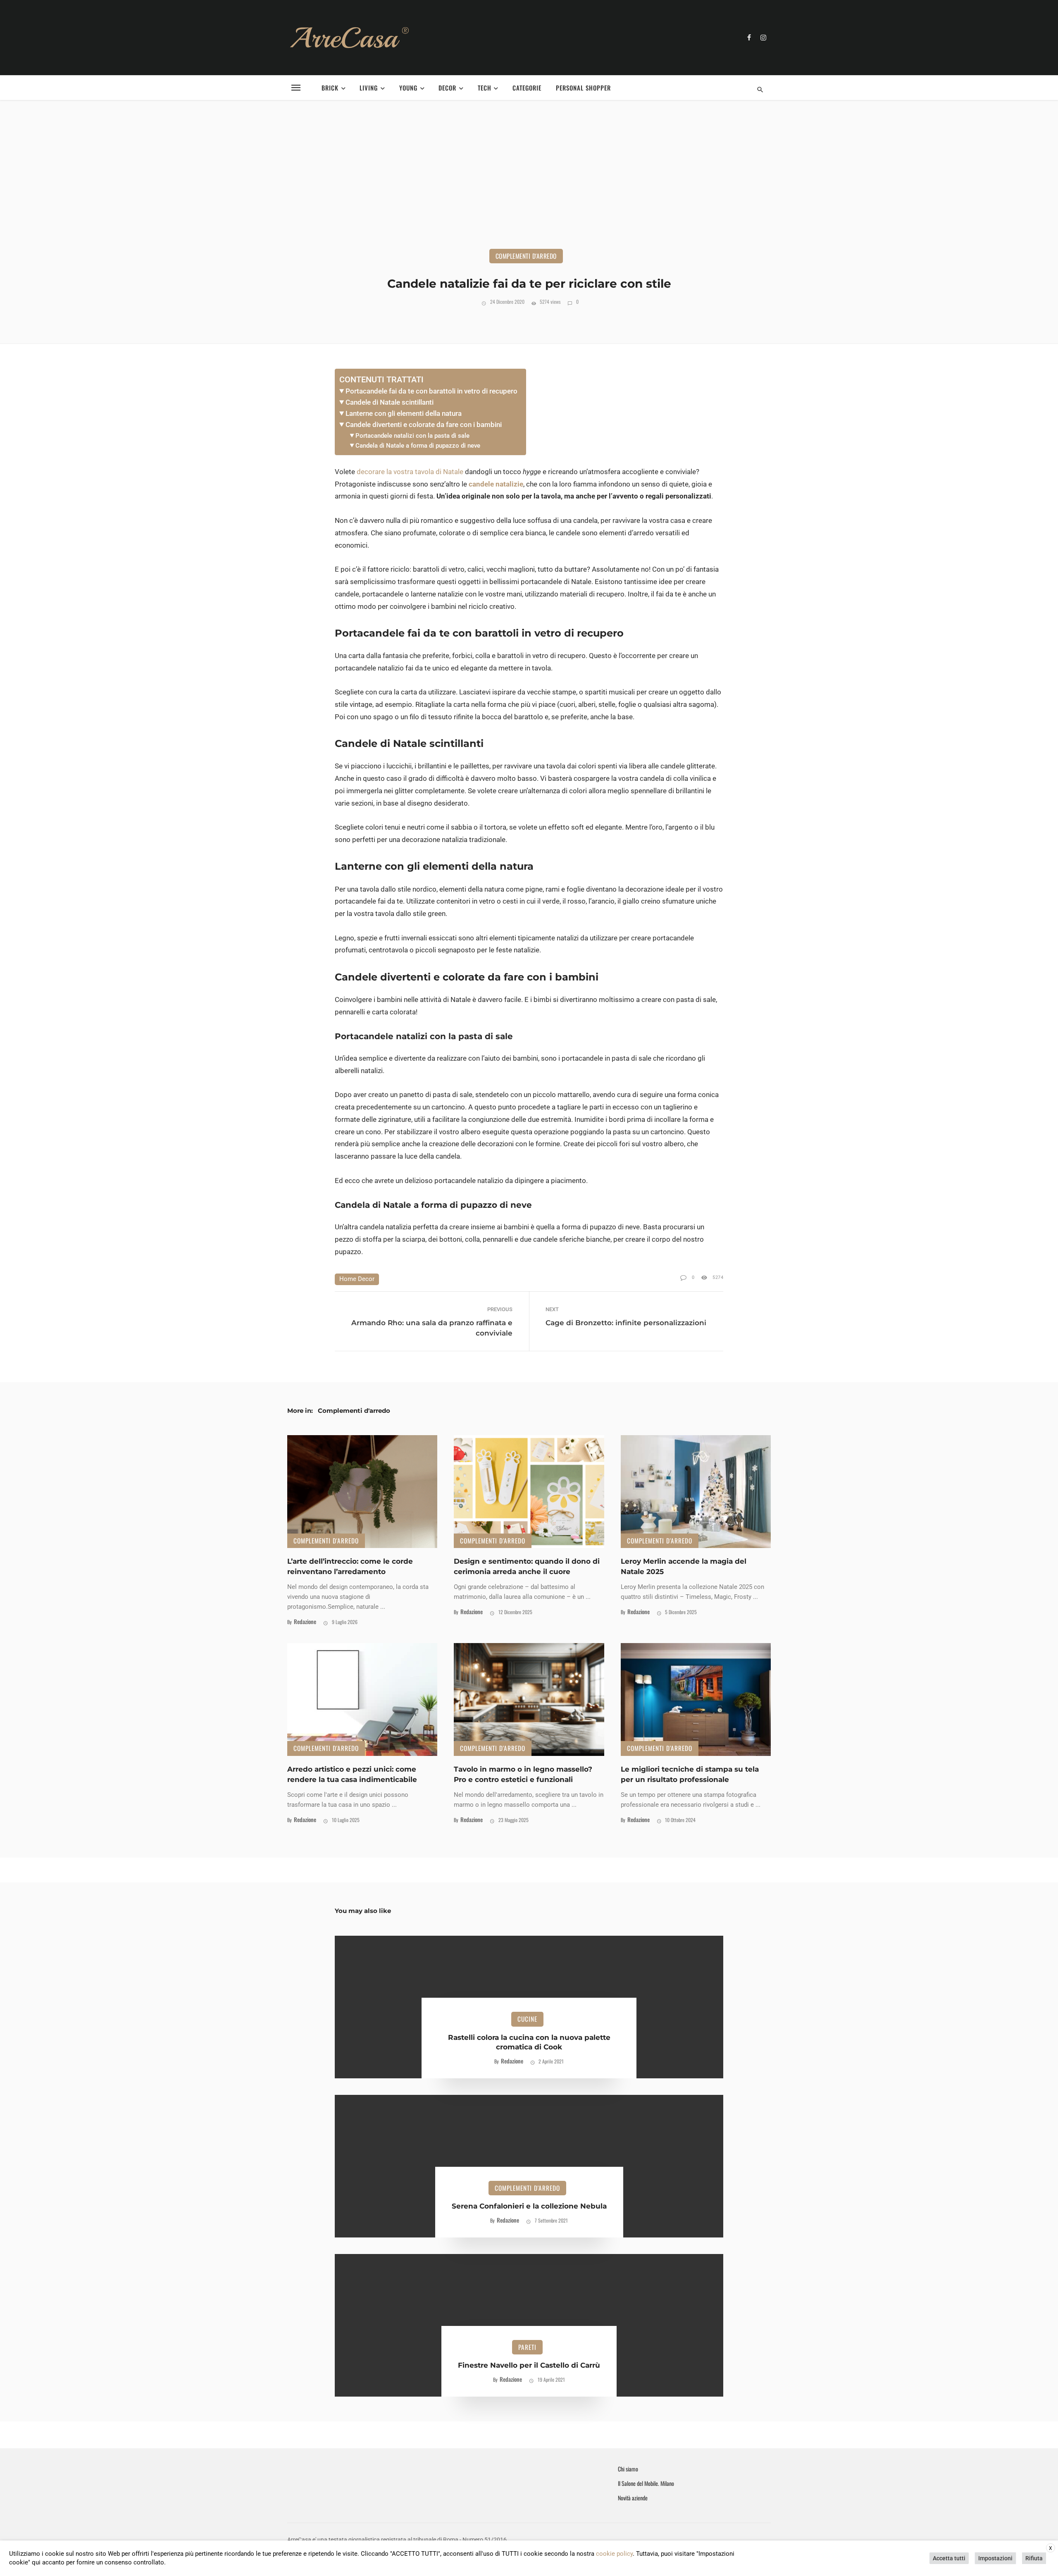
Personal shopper (583, 88)
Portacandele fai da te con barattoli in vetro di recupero (431, 391)
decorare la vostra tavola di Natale (410, 472)
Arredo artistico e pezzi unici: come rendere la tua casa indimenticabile (352, 1774)
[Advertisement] (529, 187)
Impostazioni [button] (995, 2558)
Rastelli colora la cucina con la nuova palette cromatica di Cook (529, 2042)
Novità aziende (633, 2498)
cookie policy (614, 2554)
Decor (447, 88)
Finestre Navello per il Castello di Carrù (529, 2365)
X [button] (1051, 2548)
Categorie (527, 88)
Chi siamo (628, 2469)
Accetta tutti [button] (949, 2558)
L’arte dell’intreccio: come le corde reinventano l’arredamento (350, 1566)
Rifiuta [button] (1034, 2558)
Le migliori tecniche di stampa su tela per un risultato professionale (690, 1774)
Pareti (527, 2347)
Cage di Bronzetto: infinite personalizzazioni (626, 1323)
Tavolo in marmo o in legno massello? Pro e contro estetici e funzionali (523, 1774)
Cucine (527, 2019)
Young (408, 88)
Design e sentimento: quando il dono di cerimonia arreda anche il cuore (527, 1566)
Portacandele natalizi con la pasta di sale (412, 436)
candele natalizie (496, 484)
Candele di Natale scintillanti (390, 402)
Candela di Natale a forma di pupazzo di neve (418, 446)
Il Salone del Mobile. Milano (646, 2483)
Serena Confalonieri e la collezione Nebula (529, 2206)
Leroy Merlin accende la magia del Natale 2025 (684, 1566)
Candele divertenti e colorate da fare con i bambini (424, 425)
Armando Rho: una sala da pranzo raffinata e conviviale (432, 1328)
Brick (330, 88)
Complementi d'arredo (526, 256)
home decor (357, 1279)
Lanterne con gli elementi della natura (404, 413)
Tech (485, 88)
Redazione (305, 1621)
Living (369, 88)
